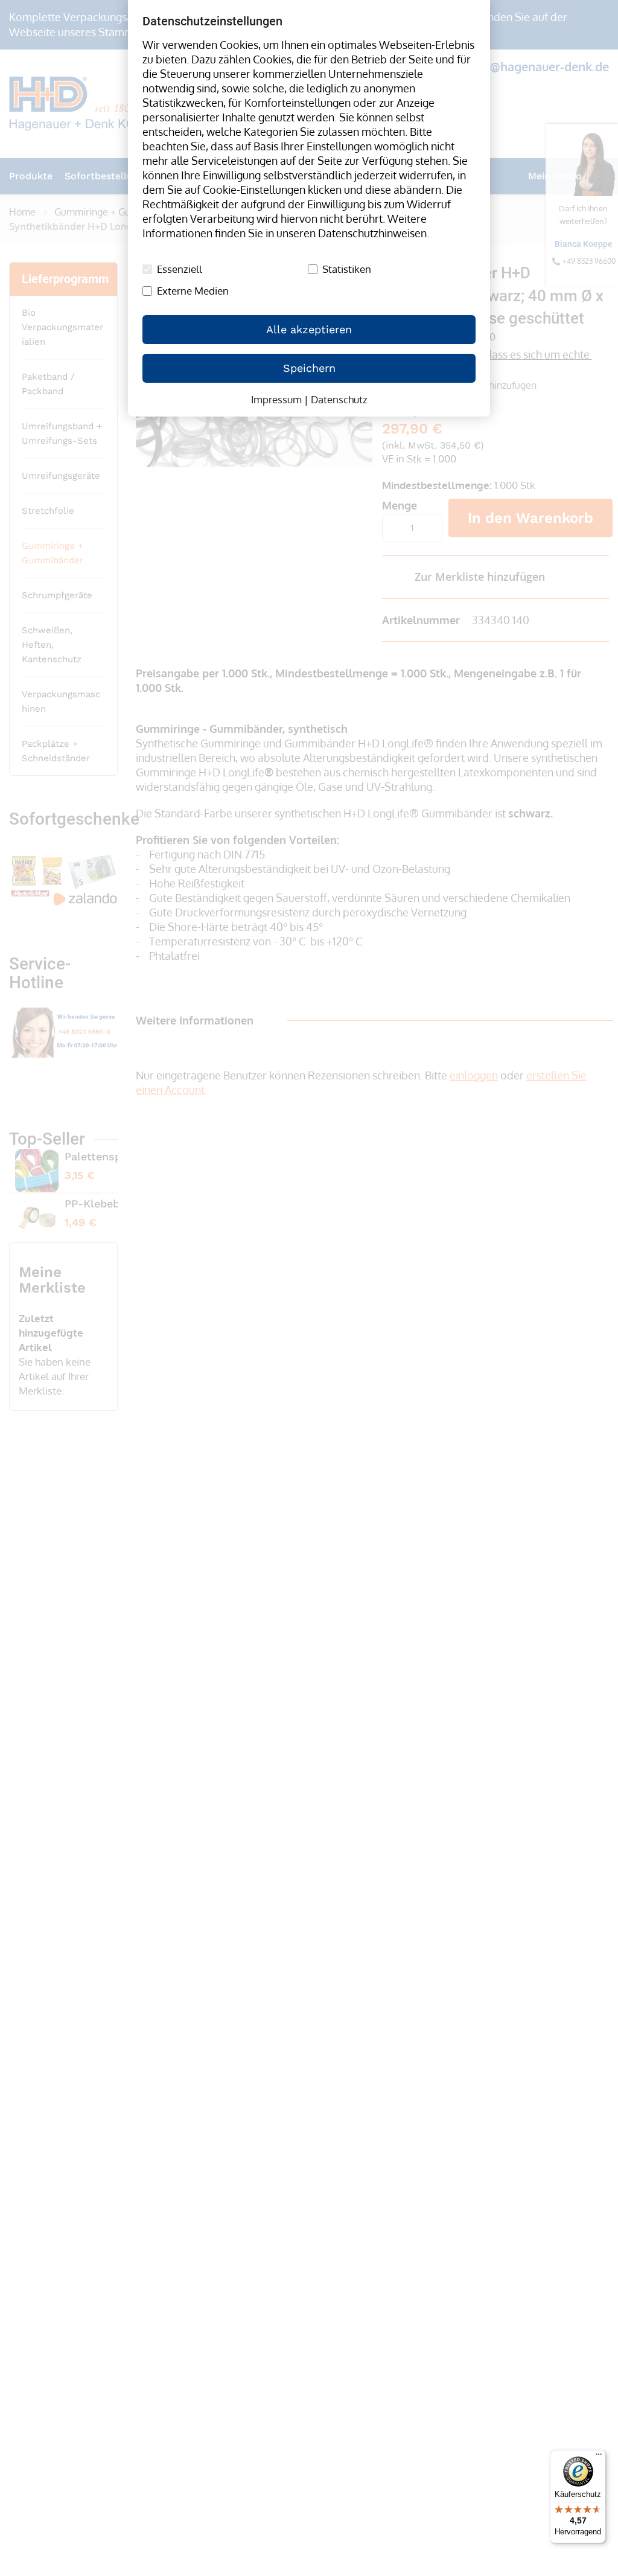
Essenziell (180, 269)
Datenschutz (339, 399)
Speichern (309, 368)
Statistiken (347, 269)
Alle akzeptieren (309, 329)
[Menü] (599, 2457)
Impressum (276, 399)
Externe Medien (193, 291)
